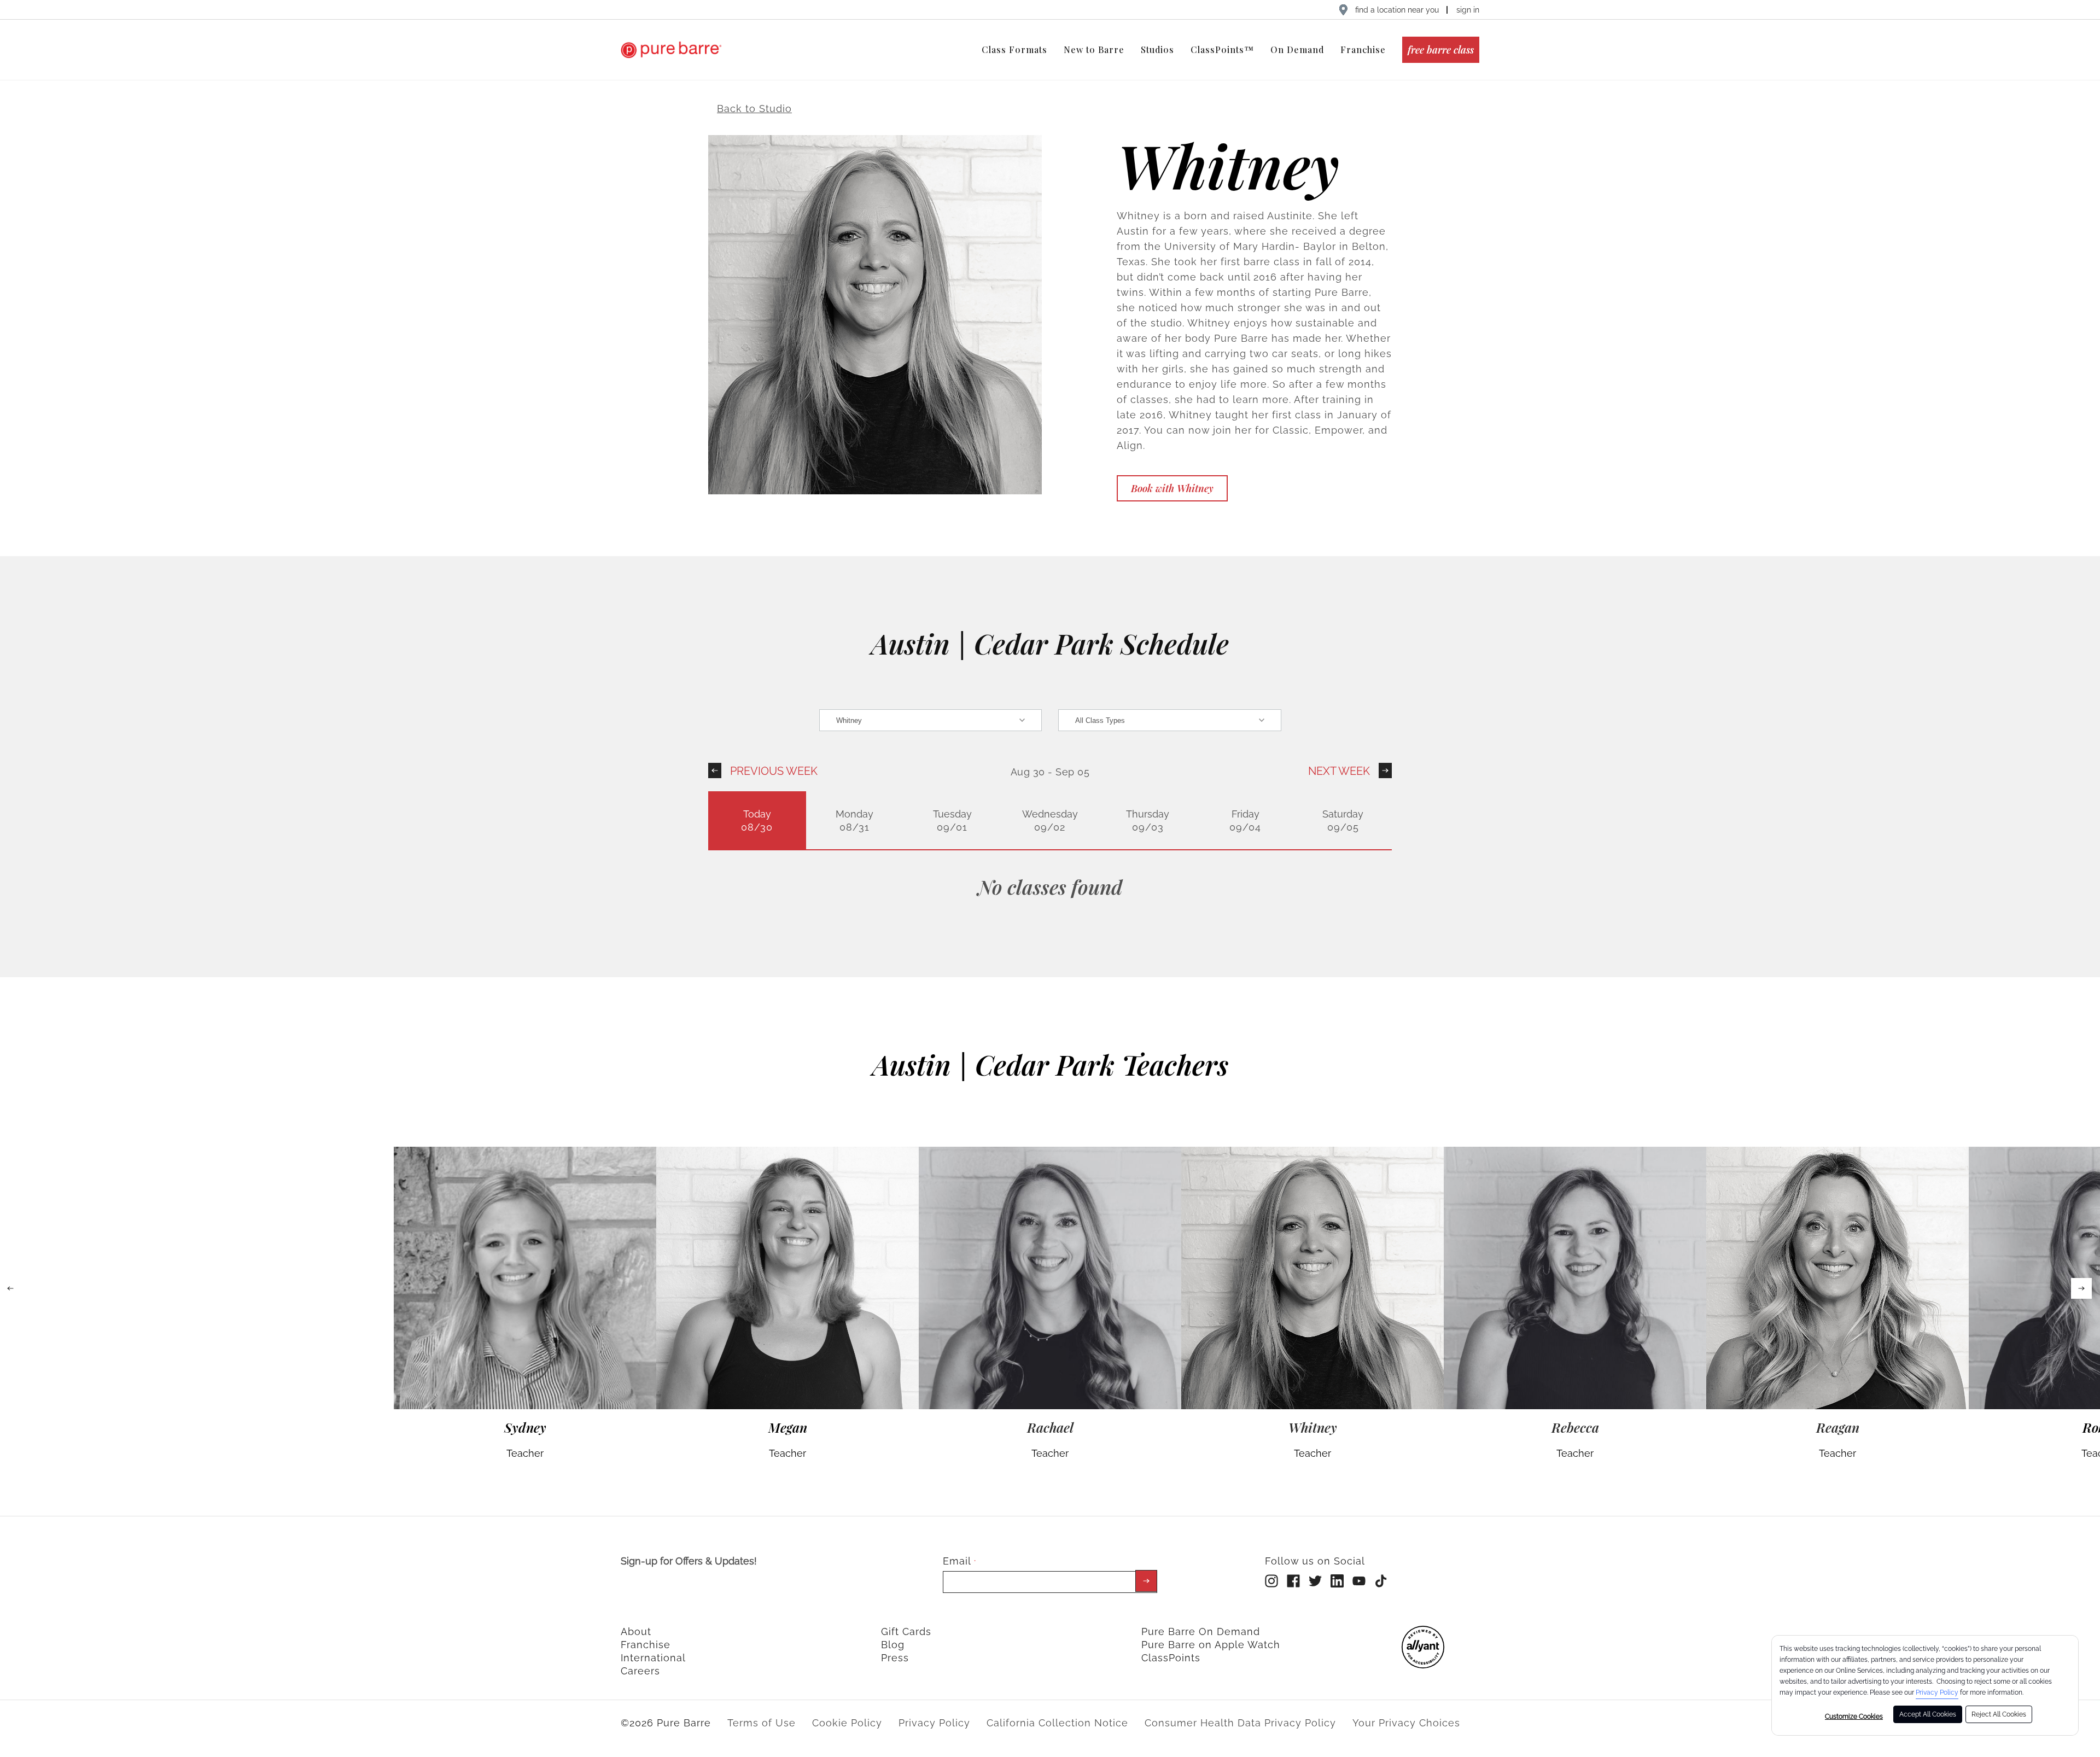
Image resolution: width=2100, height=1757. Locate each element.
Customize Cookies (1854, 1717)
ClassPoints (1171, 1658)
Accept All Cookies (1928, 1714)
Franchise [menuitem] (1363, 49)
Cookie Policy (847, 1723)
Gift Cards (906, 1631)
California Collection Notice (1057, 1723)
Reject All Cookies (1999, 1714)
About (636, 1631)
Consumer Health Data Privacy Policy (1240, 1723)
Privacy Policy (1937, 1692)
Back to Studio (754, 109)
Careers (640, 1671)
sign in (1468, 10)
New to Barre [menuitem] (1094, 49)
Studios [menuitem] (1157, 49)
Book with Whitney (1172, 488)
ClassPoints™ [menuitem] (1222, 49)
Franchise (646, 1645)
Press (895, 1658)
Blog (893, 1645)
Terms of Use (762, 1723)
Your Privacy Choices (1406, 1723)
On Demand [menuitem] (1297, 49)
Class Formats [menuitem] (1014, 49)
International (653, 1658)
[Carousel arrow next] (2081, 1288)
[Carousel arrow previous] (10, 1288)
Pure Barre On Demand (1201, 1631)
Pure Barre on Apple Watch (1211, 1645)
